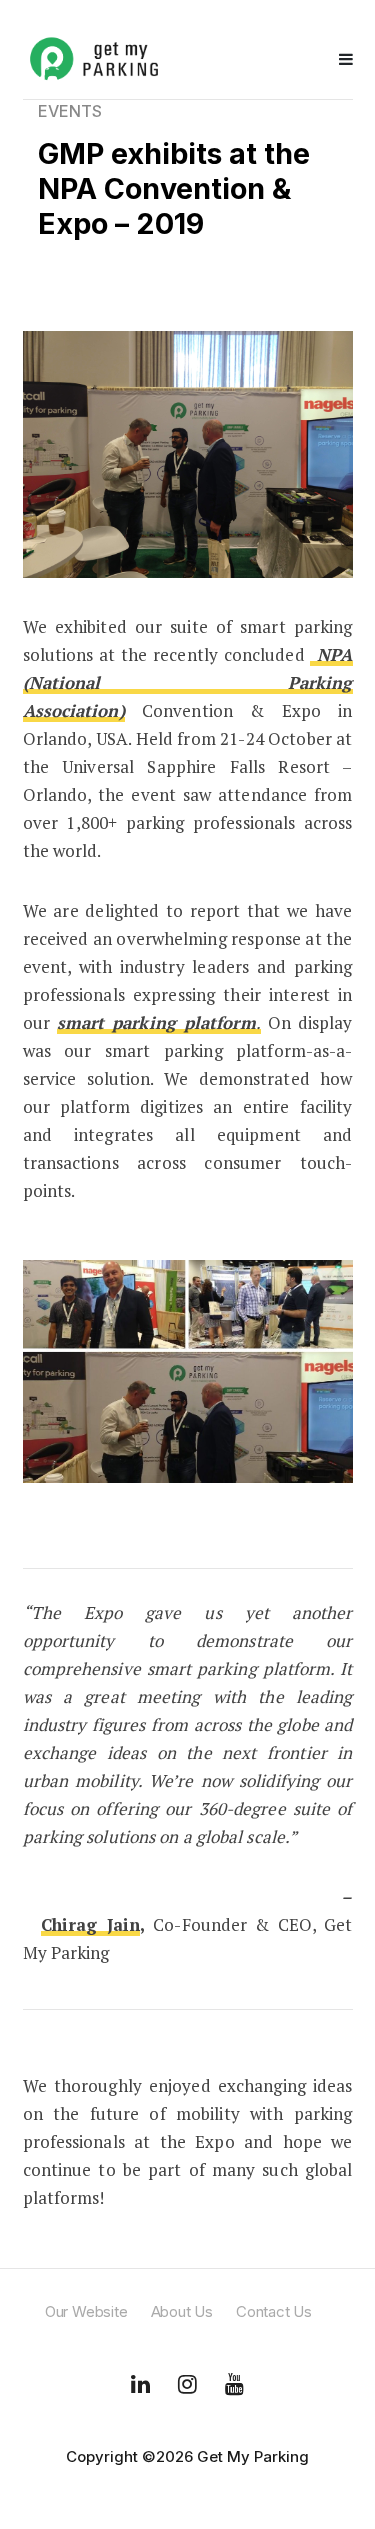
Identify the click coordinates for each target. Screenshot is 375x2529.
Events (70, 111)
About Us (182, 2311)
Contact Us (274, 2311)
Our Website (86, 2311)
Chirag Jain (90, 1924)
